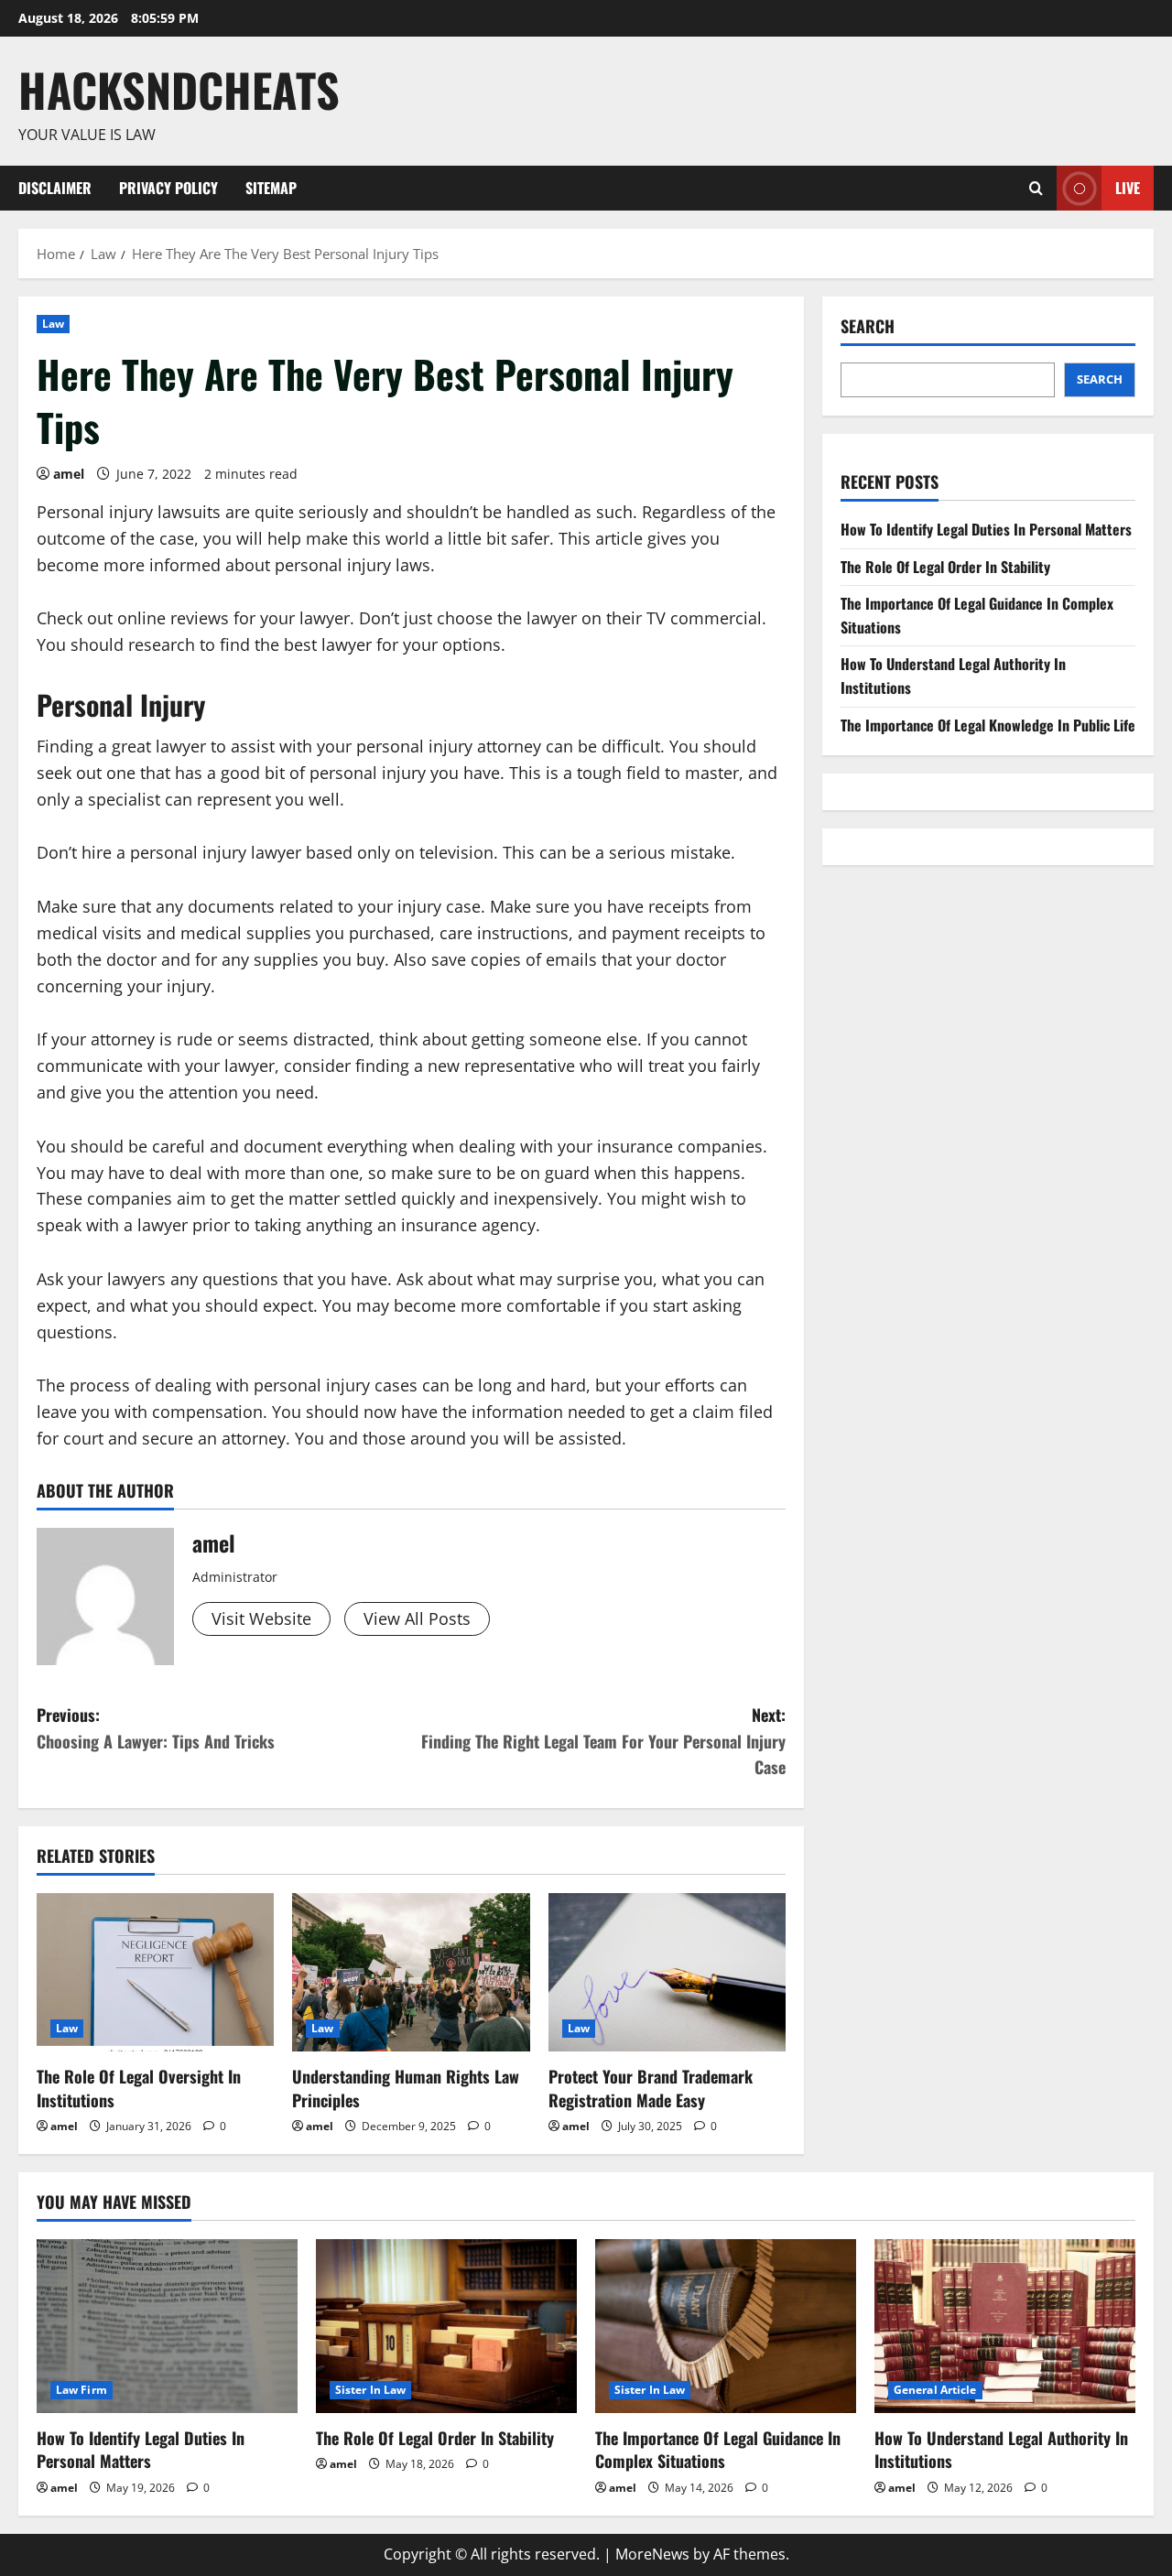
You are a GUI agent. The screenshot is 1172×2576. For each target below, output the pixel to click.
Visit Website (261, 1618)
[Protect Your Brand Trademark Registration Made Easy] (667, 1972)
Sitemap (271, 188)
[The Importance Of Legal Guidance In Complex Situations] (726, 2326)
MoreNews (652, 2554)
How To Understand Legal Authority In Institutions (1001, 2449)
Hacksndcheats (179, 89)
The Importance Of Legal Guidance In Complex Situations (718, 2449)
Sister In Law (370, 2390)
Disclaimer (55, 188)
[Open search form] (1036, 188)
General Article (935, 2390)
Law (53, 324)
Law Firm (81, 2390)
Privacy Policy (168, 188)
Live (1128, 187)
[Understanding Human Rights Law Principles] (411, 1972)
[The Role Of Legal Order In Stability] (446, 2326)
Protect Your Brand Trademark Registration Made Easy (651, 2088)
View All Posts (417, 1618)
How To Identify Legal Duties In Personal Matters (986, 529)
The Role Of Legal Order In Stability (945, 567)
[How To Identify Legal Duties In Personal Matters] (167, 2326)
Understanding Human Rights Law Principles (406, 2088)
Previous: (156, 1728)
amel (69, 474)
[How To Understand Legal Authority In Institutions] (1005, 2326)
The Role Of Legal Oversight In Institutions (139, 2088)
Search (868, 326)
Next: (603, 1741)
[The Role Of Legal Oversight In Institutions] (155, 1972)
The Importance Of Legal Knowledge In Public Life (988, 725)
